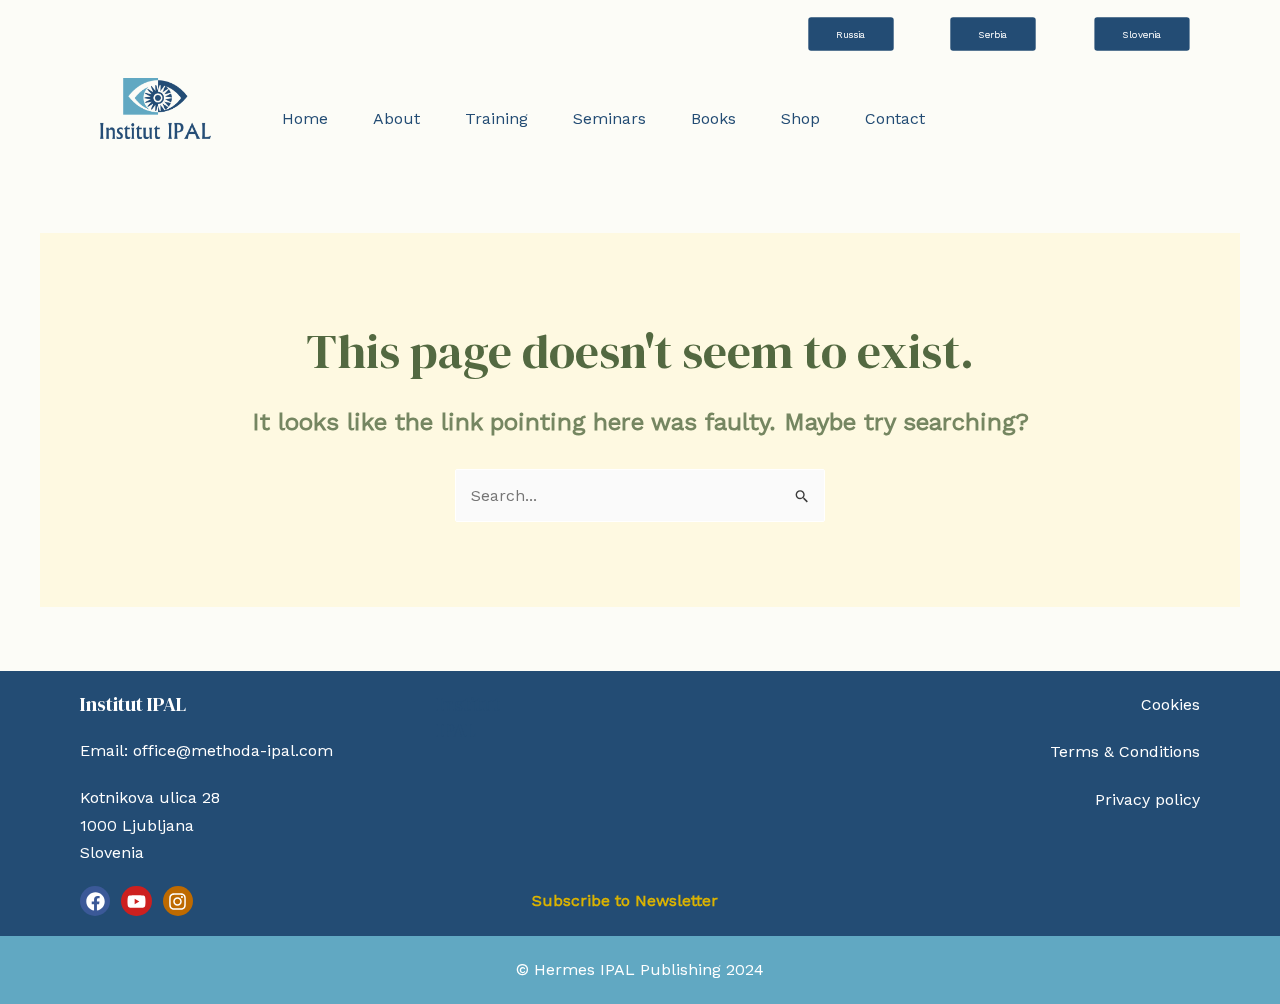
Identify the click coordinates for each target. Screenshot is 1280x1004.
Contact (895, 118)
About (396, 118)
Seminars (609, 118)
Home (305, 118)
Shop (800, 118)
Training (496, 118)
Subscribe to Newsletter (625, 900)
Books (713, 118)
